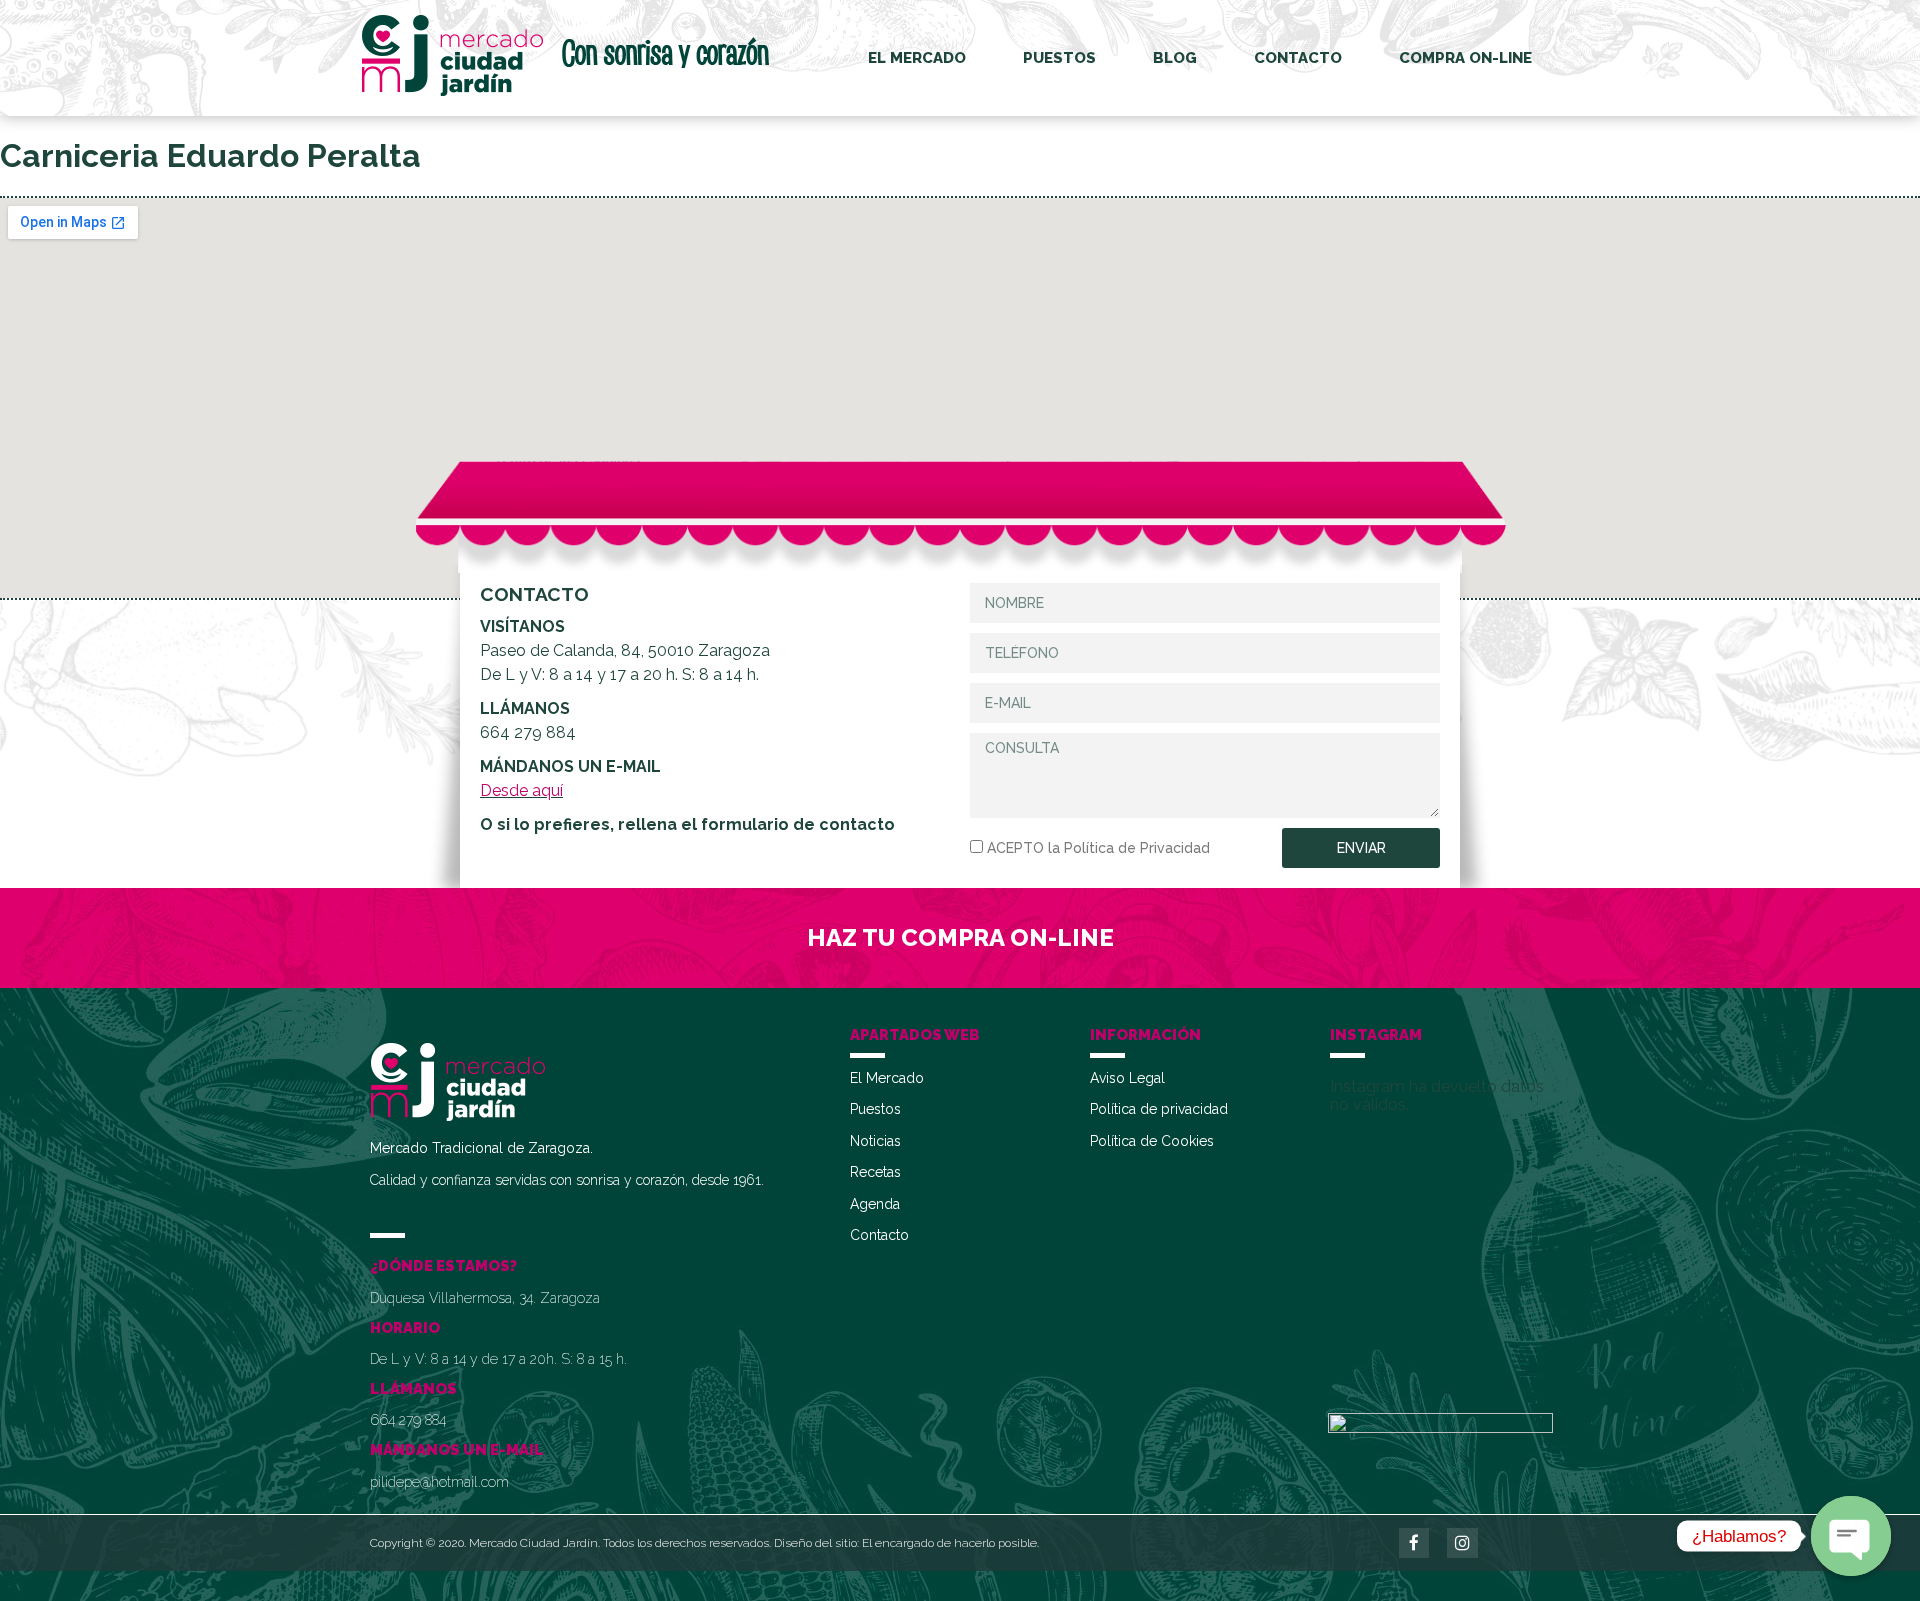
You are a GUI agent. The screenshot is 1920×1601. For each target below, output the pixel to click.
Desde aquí (521, 790)
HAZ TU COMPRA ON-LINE (960, 937)
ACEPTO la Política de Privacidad (1098, 848)
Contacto (1298, 58)
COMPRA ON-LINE (1465, 58)
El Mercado (917, 58)
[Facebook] (1414, 1543)
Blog (1175, 58)
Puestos (1059, 58)
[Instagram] (1462, 1543)
